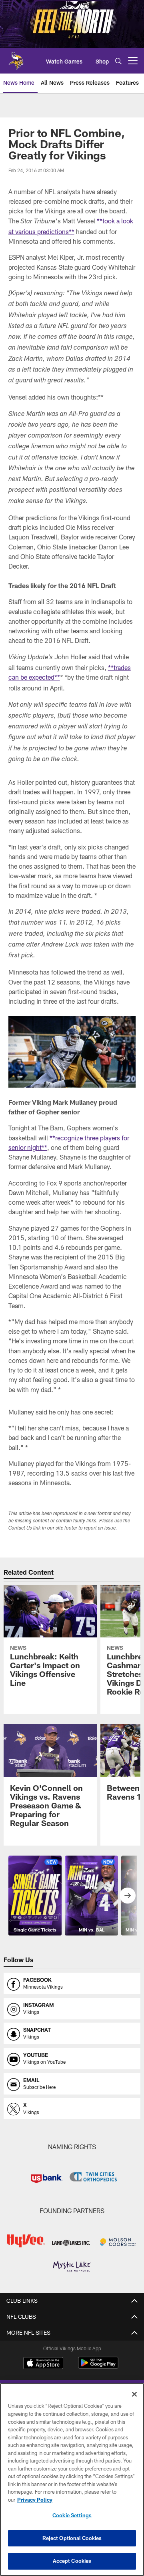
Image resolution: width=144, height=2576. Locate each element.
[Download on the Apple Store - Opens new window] (43, 2364)
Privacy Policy (35, 2500)
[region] (72, 2480)
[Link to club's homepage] (16, 58)
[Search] (118, 61)
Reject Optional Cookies (72, 2538)
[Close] (134, 2394)
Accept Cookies (72, 2561)
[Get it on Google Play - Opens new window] (98, 2367)
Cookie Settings (72, 2515)
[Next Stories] (128, 1896)
